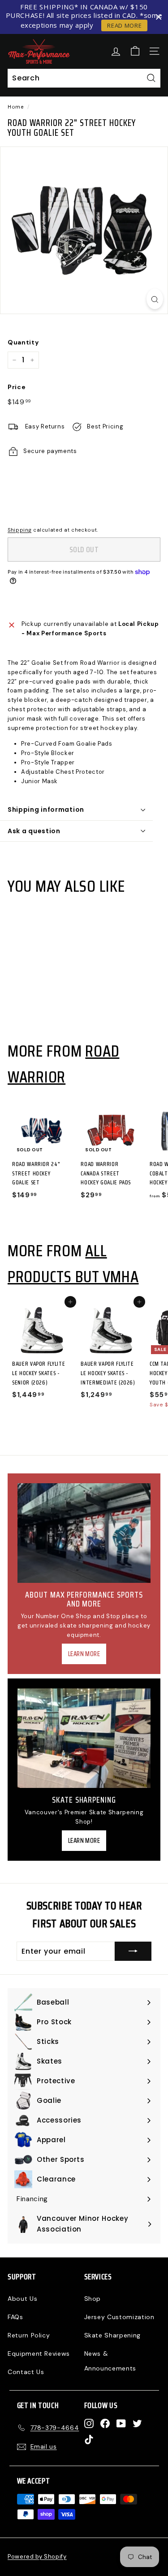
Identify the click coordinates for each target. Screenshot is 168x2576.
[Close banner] (159, 17)
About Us (22, 2299)
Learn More (84, 1654)
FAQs (15, 2317)
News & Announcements (110, 2361)
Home (16, 107)
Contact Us (26, 2372)
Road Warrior (63, 1064)
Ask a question (34, 831)
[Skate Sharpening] (84, 1738)
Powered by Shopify (37, 2557)
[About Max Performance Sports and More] (84, 1533)
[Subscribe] (133, 1951)
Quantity (23, 342)
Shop (93, 2299)
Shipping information (46, 810)
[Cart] (135, 51)
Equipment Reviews (39, 2354)
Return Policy (29, 2335)
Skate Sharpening (112, 2335)
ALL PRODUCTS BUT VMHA (73, 1263)
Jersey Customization (119, 2317)
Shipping (19, 530)
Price (17, 387)
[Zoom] (155, 299)
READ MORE (124, 25)
